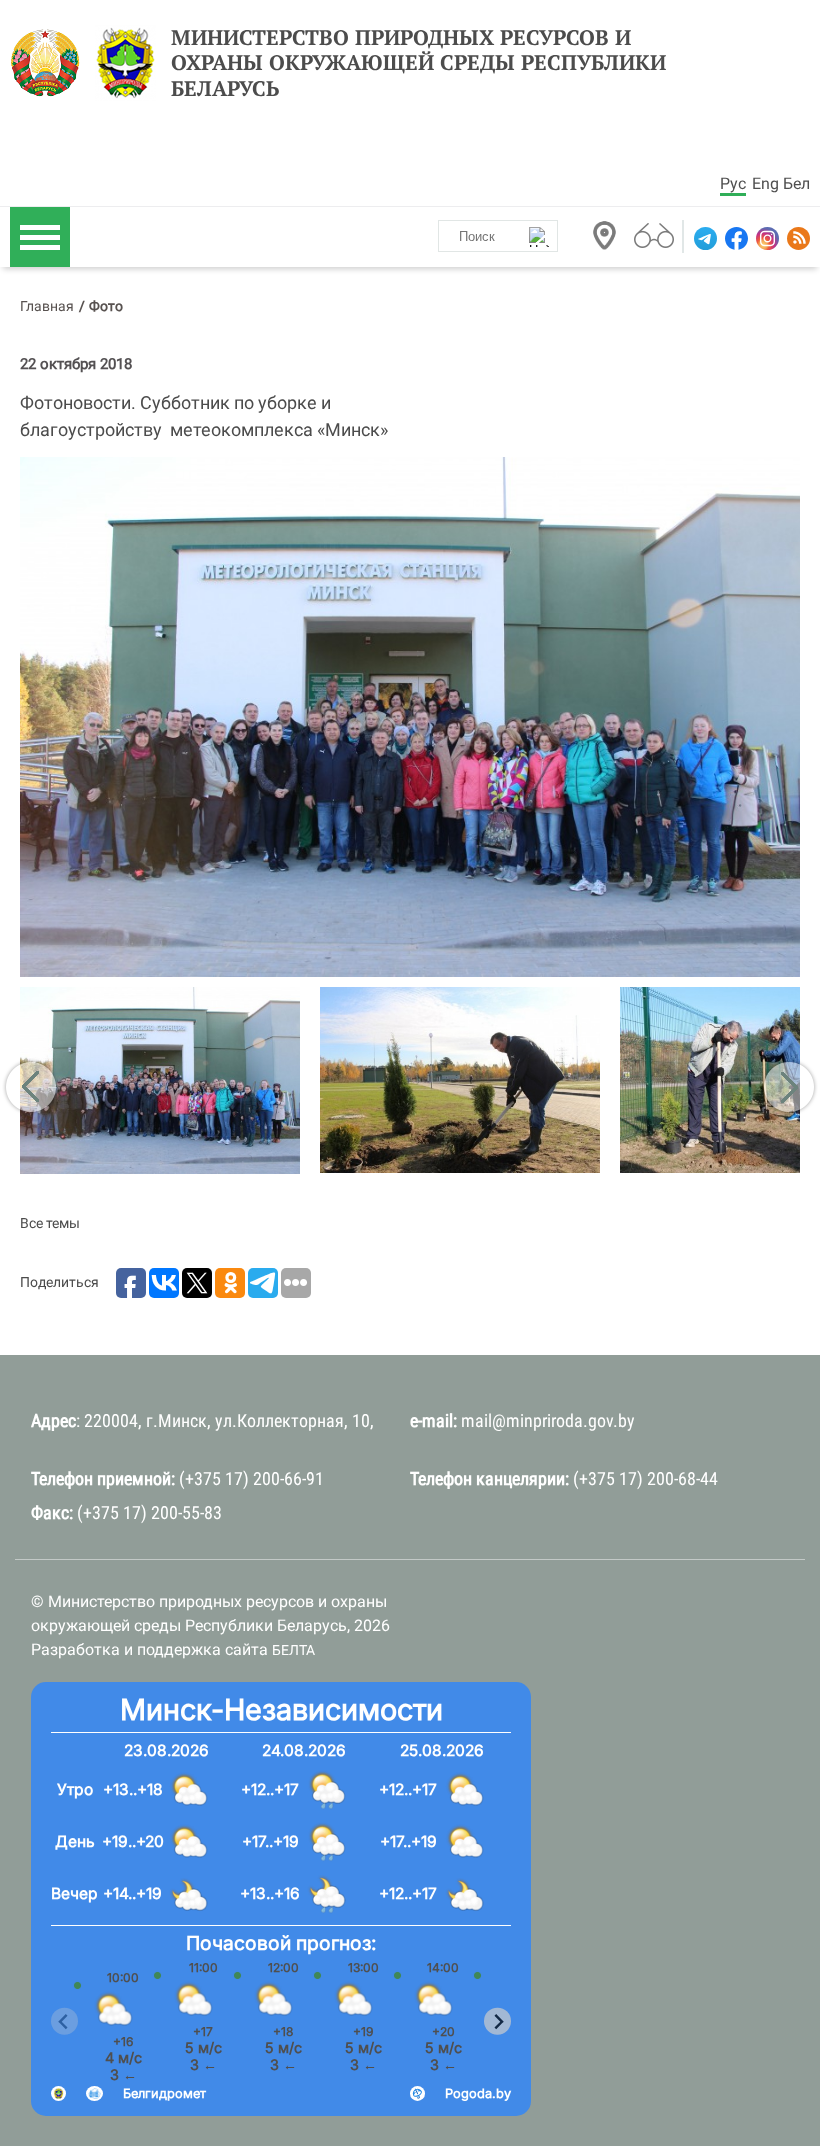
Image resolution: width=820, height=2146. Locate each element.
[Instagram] (765, 238)
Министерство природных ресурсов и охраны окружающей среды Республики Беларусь (418, 63)
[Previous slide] (64, 2021)
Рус (733, 183)
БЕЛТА (293, 1650)
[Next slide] (497, 2021)
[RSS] (796, 238)
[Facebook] (734, 238)
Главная (47, 306)
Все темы (50, 1223)
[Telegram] (703, 238)
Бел (796, 183)
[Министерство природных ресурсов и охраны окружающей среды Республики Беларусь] (50, 63)
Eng (765, 183)
